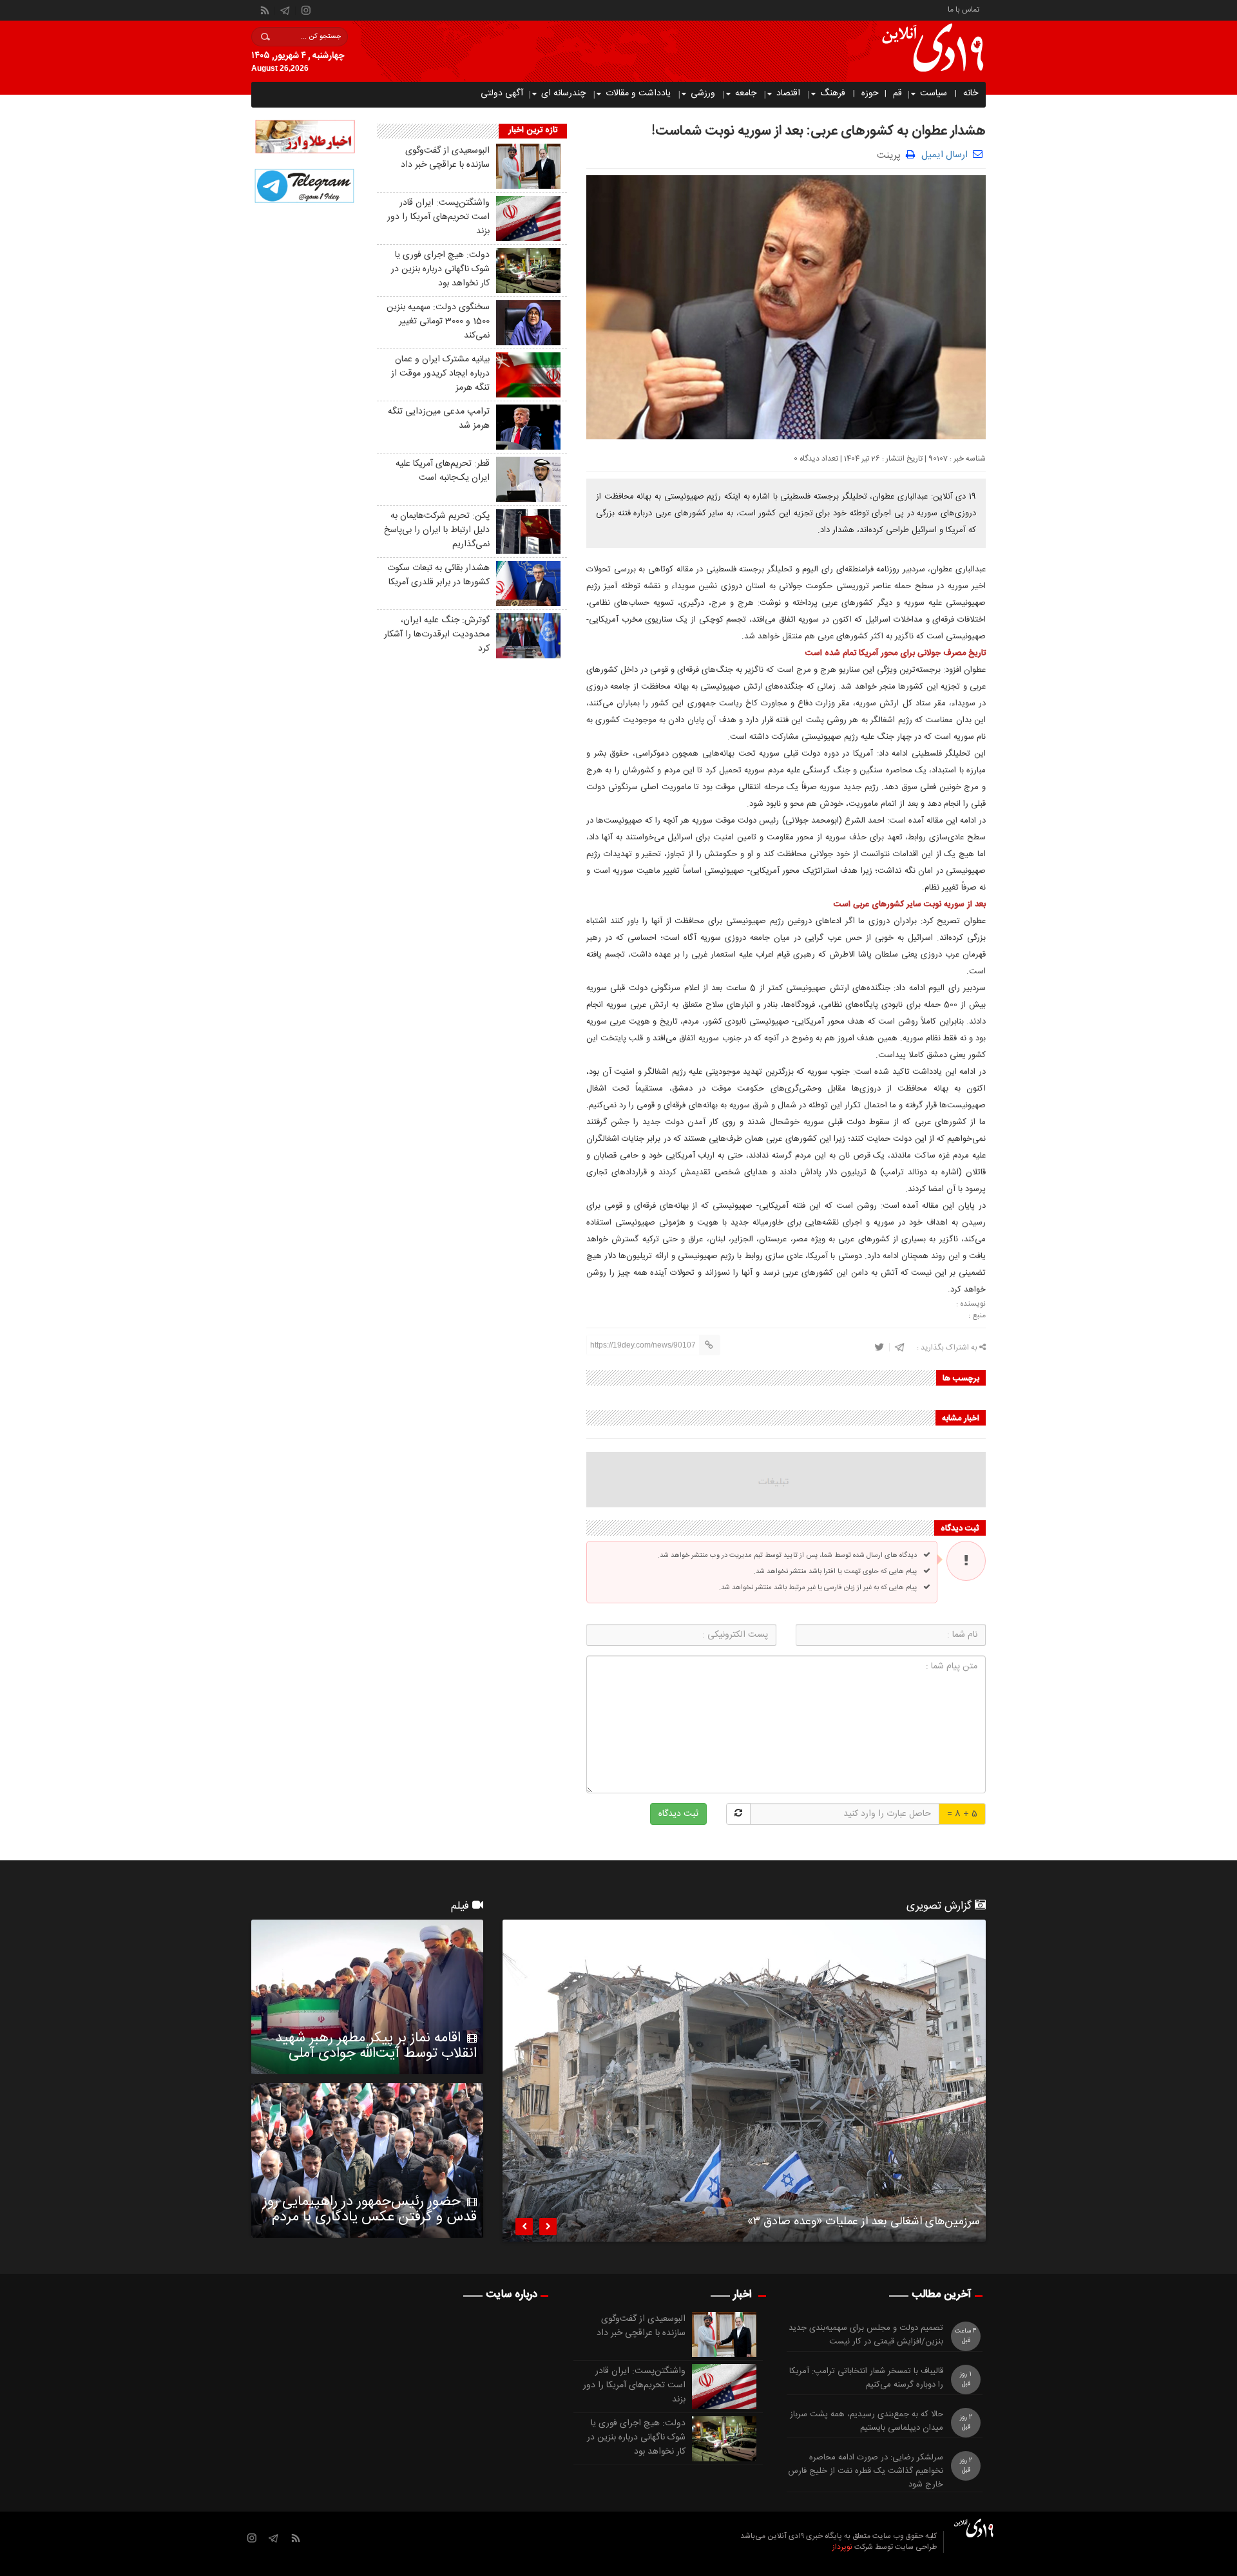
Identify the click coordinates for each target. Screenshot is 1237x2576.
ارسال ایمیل (945, 155)
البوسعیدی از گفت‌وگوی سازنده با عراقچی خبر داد (445, 158)
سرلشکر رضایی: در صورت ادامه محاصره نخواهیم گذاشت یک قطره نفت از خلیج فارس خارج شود (866, 2471)
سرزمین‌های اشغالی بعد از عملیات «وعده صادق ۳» (863, 2224)
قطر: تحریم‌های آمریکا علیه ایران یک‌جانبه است (443, 471)
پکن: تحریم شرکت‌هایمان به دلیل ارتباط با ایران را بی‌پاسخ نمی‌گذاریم (437, 530)
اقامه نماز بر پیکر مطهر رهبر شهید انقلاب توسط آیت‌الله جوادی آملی (376, 2046)
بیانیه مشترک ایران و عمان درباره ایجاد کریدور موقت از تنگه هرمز (440, 374)
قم (897, 93)
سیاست (934, 93)
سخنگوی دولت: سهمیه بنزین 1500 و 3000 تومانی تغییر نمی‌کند (438, 321)
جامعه (746, 93)
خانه (971, 93)
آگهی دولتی (502, 93)
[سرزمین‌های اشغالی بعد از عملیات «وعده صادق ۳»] (744, 2081)
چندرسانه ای (563, 93)
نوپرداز (842, 2547)
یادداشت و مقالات (638, 93)
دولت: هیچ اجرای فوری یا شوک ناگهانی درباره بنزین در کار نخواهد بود (440, 269)
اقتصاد (788, 93)
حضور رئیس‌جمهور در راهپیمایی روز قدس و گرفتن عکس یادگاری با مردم (370, 2209)
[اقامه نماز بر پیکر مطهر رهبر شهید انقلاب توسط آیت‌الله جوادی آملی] (367, 1997)
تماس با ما (964, 9)
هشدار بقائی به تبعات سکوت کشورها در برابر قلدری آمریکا (438, 575)
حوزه (870, 93)
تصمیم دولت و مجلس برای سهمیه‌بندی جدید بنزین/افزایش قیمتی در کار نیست (866, 2335)
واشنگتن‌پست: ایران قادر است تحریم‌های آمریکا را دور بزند (438, 217)
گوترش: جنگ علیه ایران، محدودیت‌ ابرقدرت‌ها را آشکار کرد (437, 634)
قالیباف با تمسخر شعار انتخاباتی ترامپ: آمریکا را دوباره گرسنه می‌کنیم (866, 2378)
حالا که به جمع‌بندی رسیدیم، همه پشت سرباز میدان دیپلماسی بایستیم (867, 2421)
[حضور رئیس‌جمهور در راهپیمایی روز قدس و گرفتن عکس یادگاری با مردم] (367, 2161)
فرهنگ (833, 93)
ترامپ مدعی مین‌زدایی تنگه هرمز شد (439, 419)
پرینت (891, 154)
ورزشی (703, 93)
